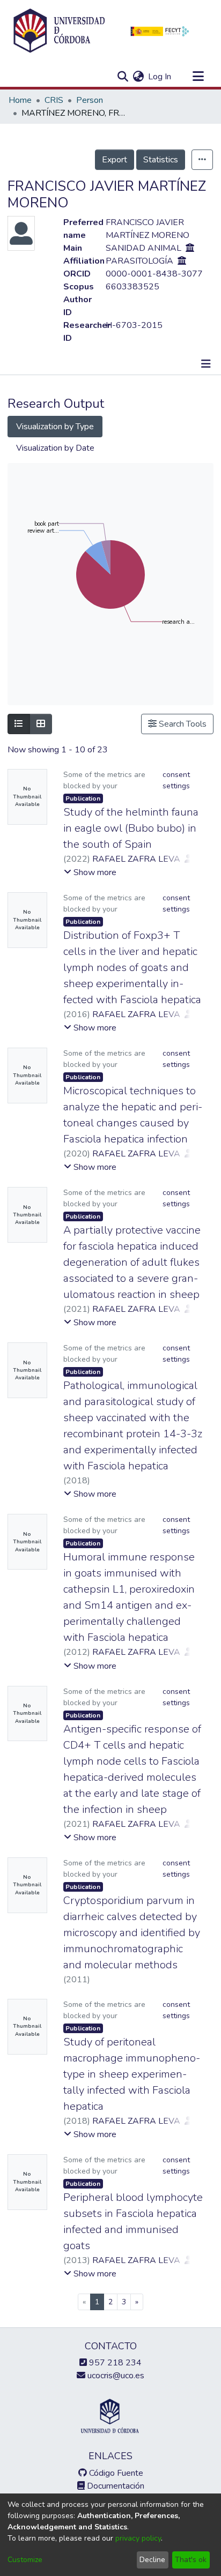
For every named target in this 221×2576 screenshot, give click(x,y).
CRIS (54, 100)
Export (115, 160)
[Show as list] (19, 724)
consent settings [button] (176, 780)
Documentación (115, 2486)
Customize (25, 2560)
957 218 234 (114, 2363)
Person (90, 100)
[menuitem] (138, 77)
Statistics (161, 160)
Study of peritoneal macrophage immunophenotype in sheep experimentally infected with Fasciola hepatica (132, 2074)
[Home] (59, 31)
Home (20, 100)
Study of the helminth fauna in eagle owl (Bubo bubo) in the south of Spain (131, 828)
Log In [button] (160, 77)
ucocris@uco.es (115, 2376)
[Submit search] (123, 77)
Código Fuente (115, 2473)
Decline (152, 2560)
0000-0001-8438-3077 (154, 274)
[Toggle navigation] (198, 77)
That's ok (191, 2560)
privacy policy (138, 2538)
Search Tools (182, 724)
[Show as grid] (41, 724)
